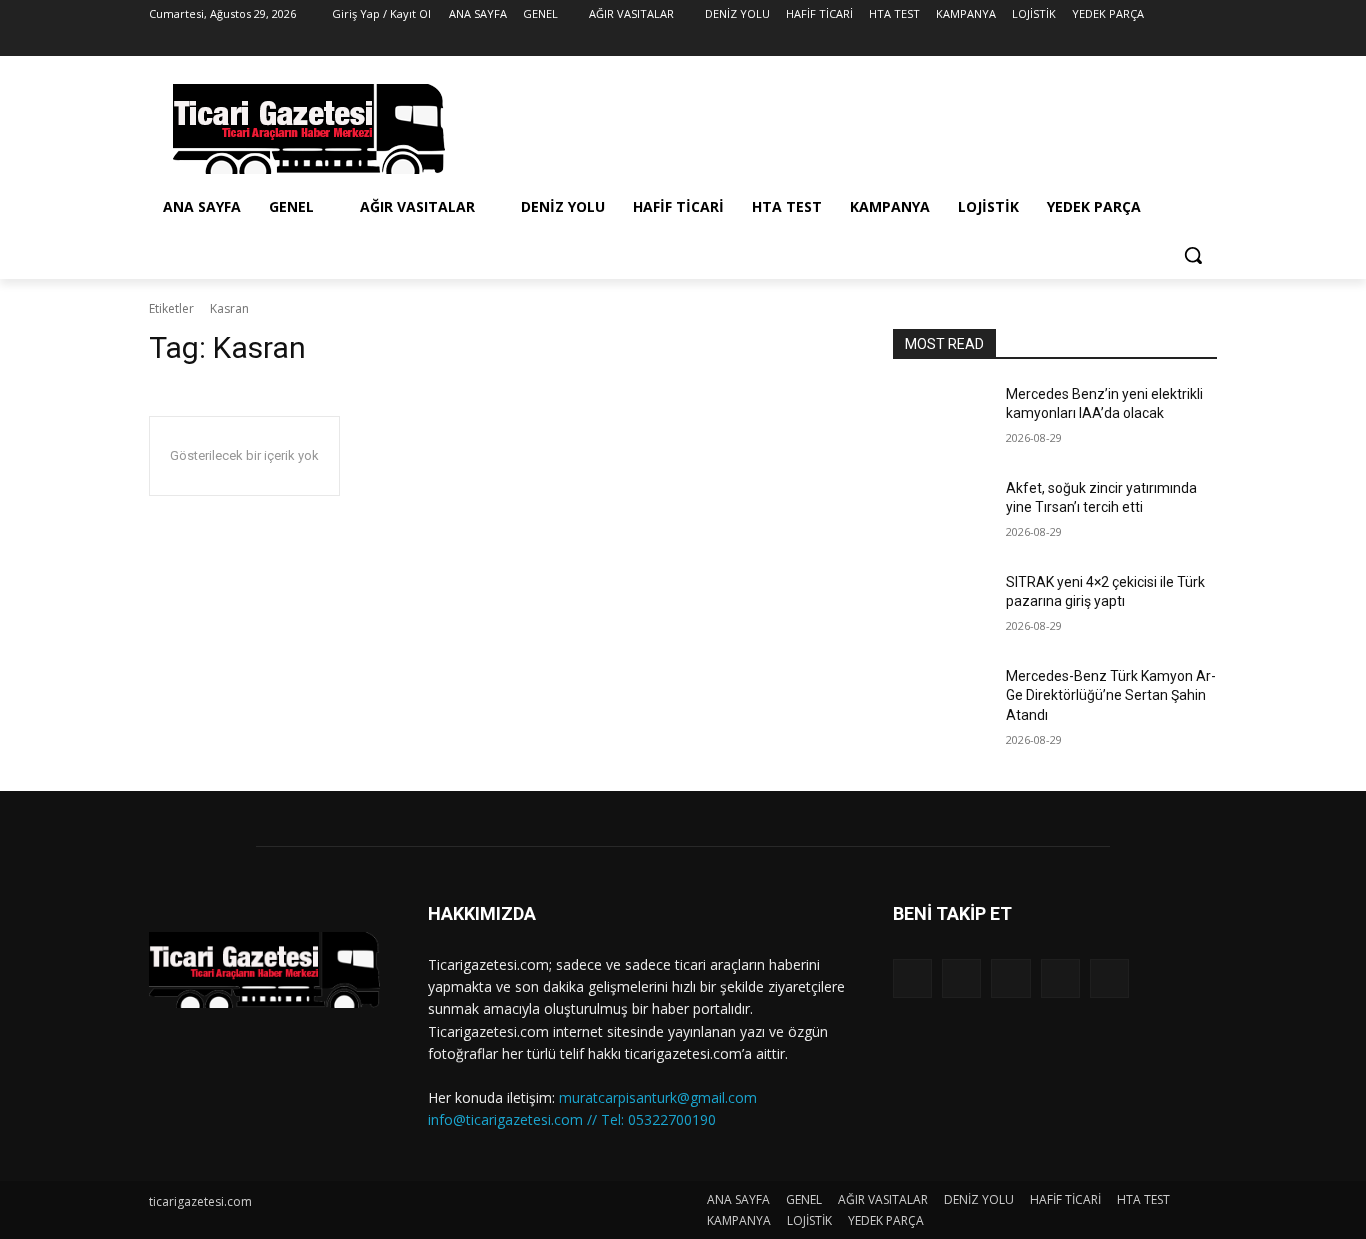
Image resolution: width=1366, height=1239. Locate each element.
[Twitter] (1150, 42)
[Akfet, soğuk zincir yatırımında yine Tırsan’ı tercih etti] (941, 513)
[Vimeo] (1177, 42)
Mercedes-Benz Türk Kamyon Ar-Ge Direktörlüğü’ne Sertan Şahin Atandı (1111, 695)
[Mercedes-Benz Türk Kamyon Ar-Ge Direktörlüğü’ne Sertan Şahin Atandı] (941, 701)
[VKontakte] (1109, 978)
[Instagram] (1122, 42)
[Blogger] (912, 978)
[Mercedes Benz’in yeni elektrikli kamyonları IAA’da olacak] (941, 419)
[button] (1193, 255)
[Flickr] (1010, 978)
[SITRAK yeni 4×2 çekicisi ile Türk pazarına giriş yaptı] (941, 607)
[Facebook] (1094, 42)
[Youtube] (1205, 42)
